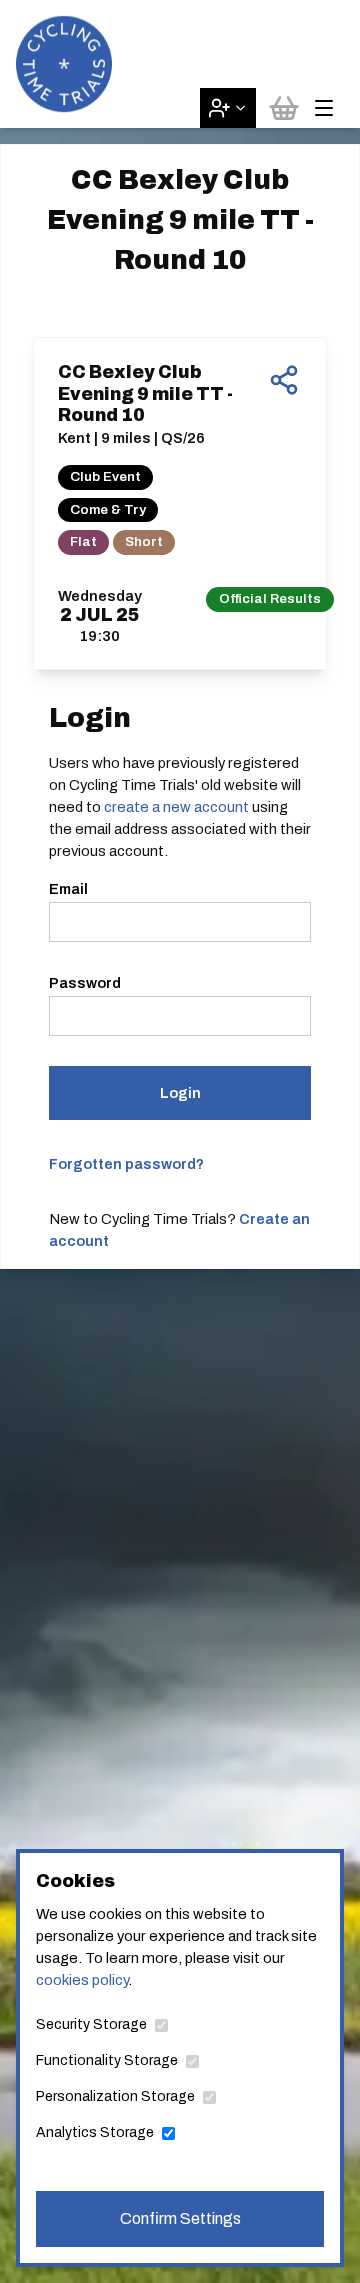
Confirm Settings (180, 2218)
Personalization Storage (115, 2096)
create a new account (176, 807)
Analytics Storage (95, 2132)
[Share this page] (284, 380)
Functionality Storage (107, 2060)
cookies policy (82, 1980)
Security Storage (91, 2024)
